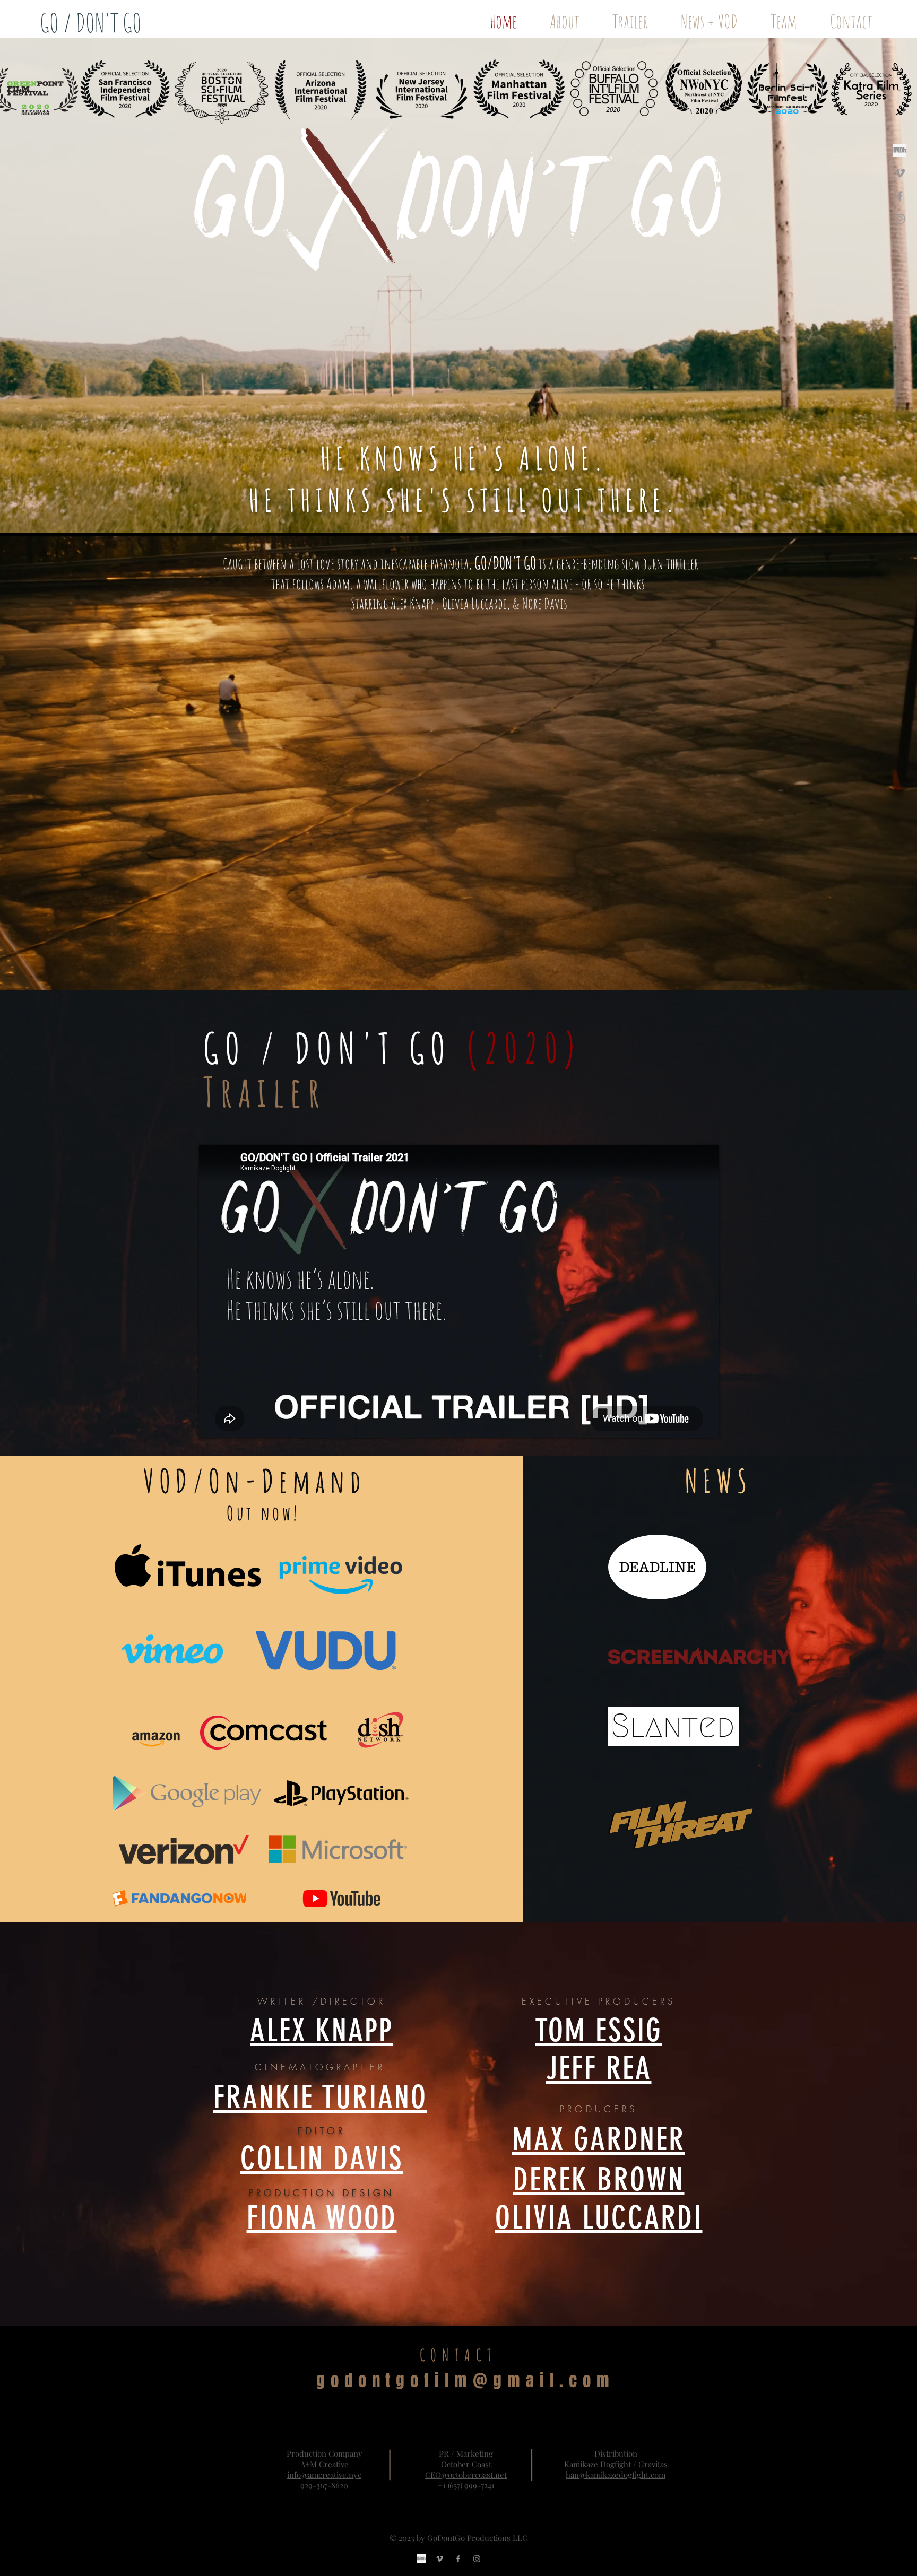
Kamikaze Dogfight (599, 2464)
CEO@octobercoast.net (466, 2475)
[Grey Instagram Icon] (900, 219)
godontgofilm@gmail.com (466, 2381)
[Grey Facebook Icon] (900, 196)
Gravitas (653, 2464)
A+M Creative (325, 2464)
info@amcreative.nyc (324, 2475)
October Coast (466, 2464)
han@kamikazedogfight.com (616, 2475)
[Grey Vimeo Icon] (900, 173)
